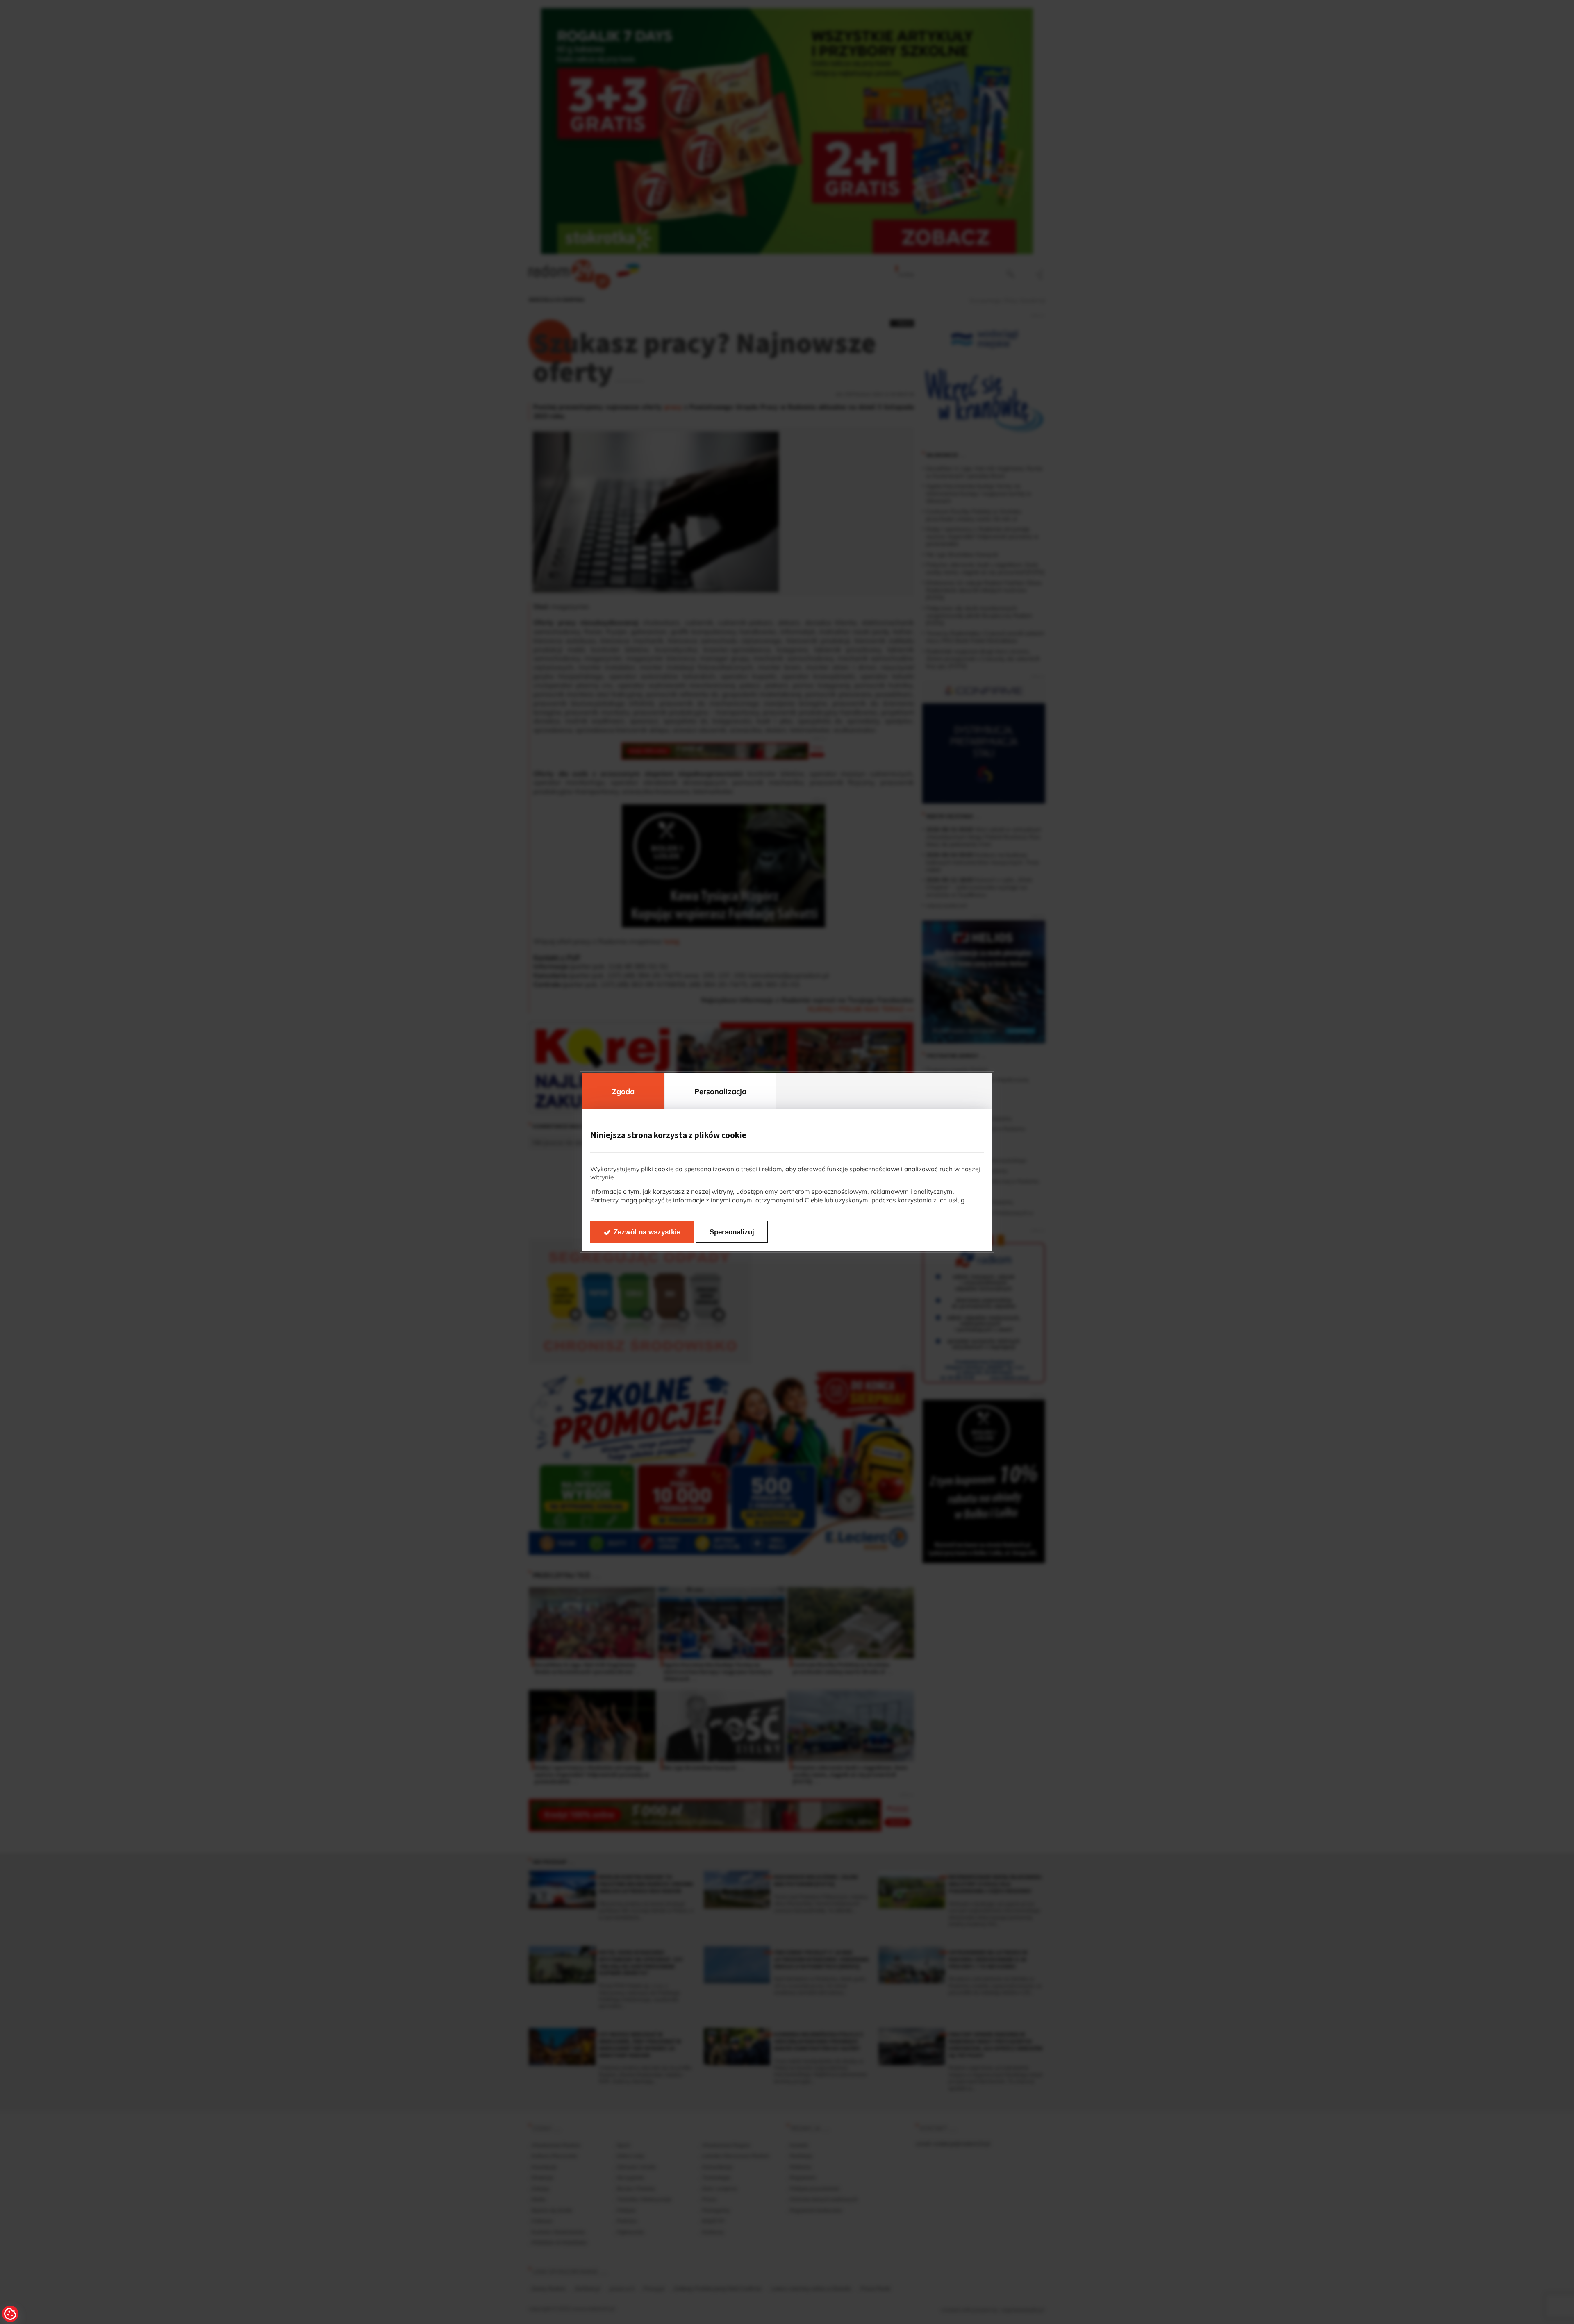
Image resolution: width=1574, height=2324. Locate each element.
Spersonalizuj (732, 1232)
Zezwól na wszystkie (647, 1232)
